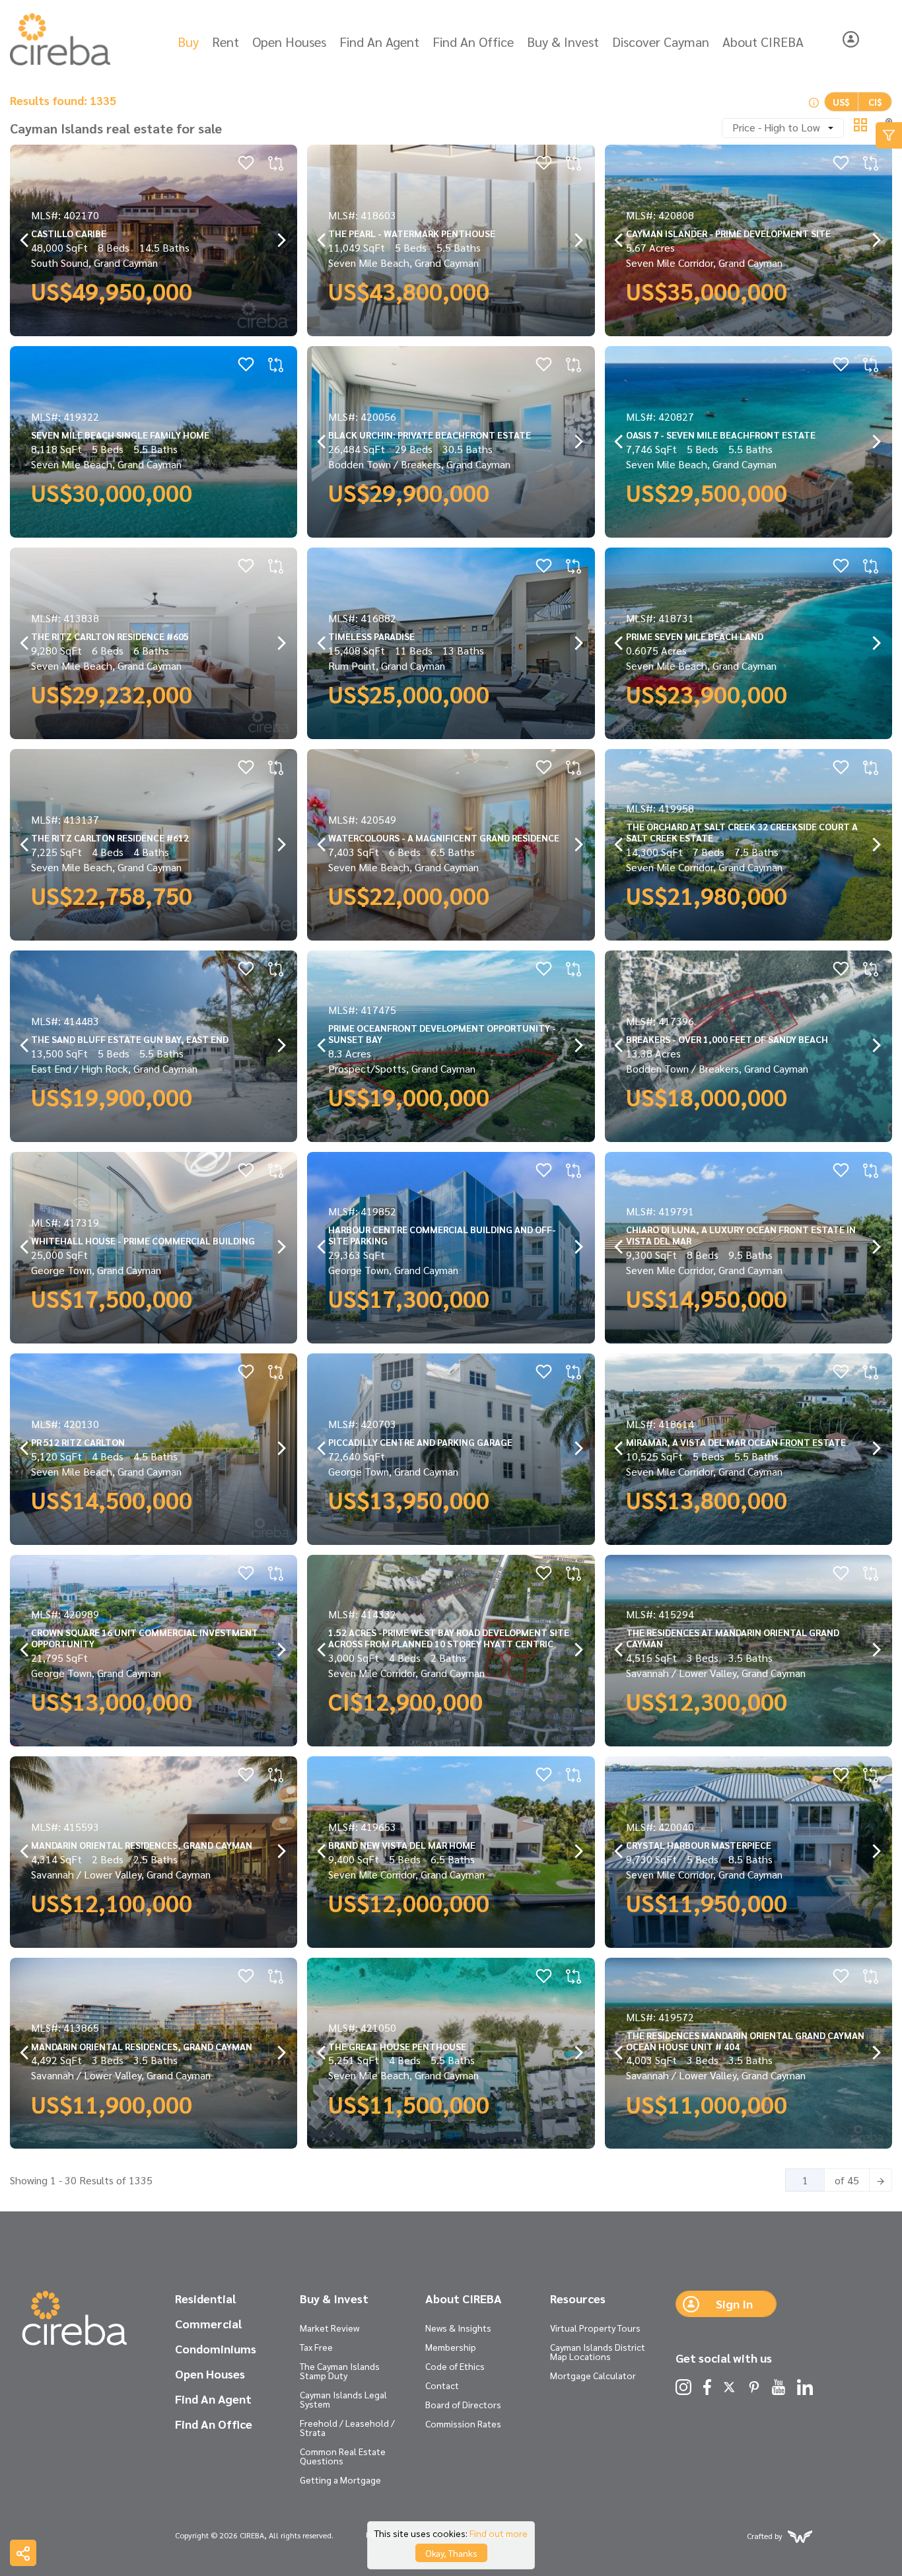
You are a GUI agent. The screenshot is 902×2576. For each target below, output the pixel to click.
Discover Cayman (661, 42)
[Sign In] (851, 39)
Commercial (208, 2324)
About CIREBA (763, 42)
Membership (451, 2347)
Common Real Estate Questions (343, 2456)
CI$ (875, 102)
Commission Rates (463, 2423)
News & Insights (458, 2328)
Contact (442, 2385)
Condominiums (216, 2349)
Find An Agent (379, 42)
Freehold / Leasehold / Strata (347, 2427)
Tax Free (316, 2347)
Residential (205, 2299)
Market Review (330, 2328)
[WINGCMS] (800, 2535)
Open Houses (289, 42)
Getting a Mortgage (340, 2480)
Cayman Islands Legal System (343, 2399)
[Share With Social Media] (23, 2553)
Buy (188, 42)
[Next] (881, 2180)
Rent (225, 42)
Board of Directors (463, 2404)
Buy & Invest (563, 42)
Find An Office (473, 42)
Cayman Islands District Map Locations (598, 2351)
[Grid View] (860, 123)
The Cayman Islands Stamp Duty (340, 2371)
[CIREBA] (74, 2319)
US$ (841, 102)
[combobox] (783, 128)
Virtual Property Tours (595, 2328)
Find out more (499, 2533)
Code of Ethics (455, 2366)
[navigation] (25, 241)
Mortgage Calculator (593, 2375)
